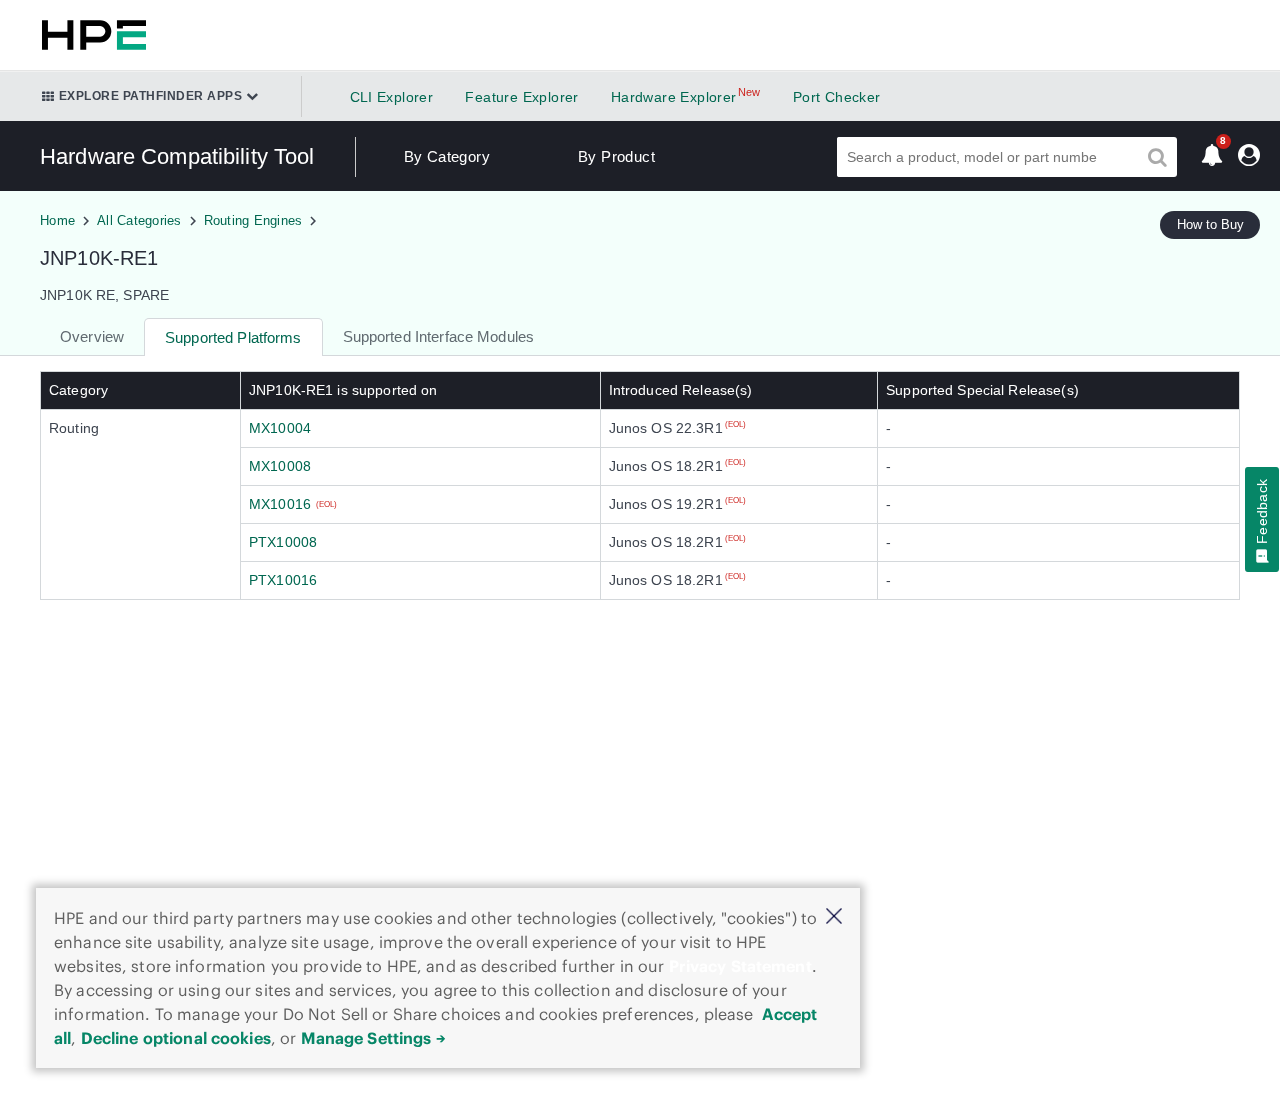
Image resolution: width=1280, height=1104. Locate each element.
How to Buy (1210, 224)
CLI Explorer (392, 97)
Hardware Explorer (674, 97)
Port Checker (837, 97)
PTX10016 (283, 580)
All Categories (139, 220)
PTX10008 (283, 542)
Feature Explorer (521, 97)
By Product (616, 156)
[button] (834, 917)
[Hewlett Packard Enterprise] (90, 35)
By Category (447, 156)
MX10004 (280, 428)
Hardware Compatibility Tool (177, 156)
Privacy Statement (740, 966)
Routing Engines (253, 220)
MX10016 (280, 504)
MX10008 (280, 466)
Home (57, 220)
